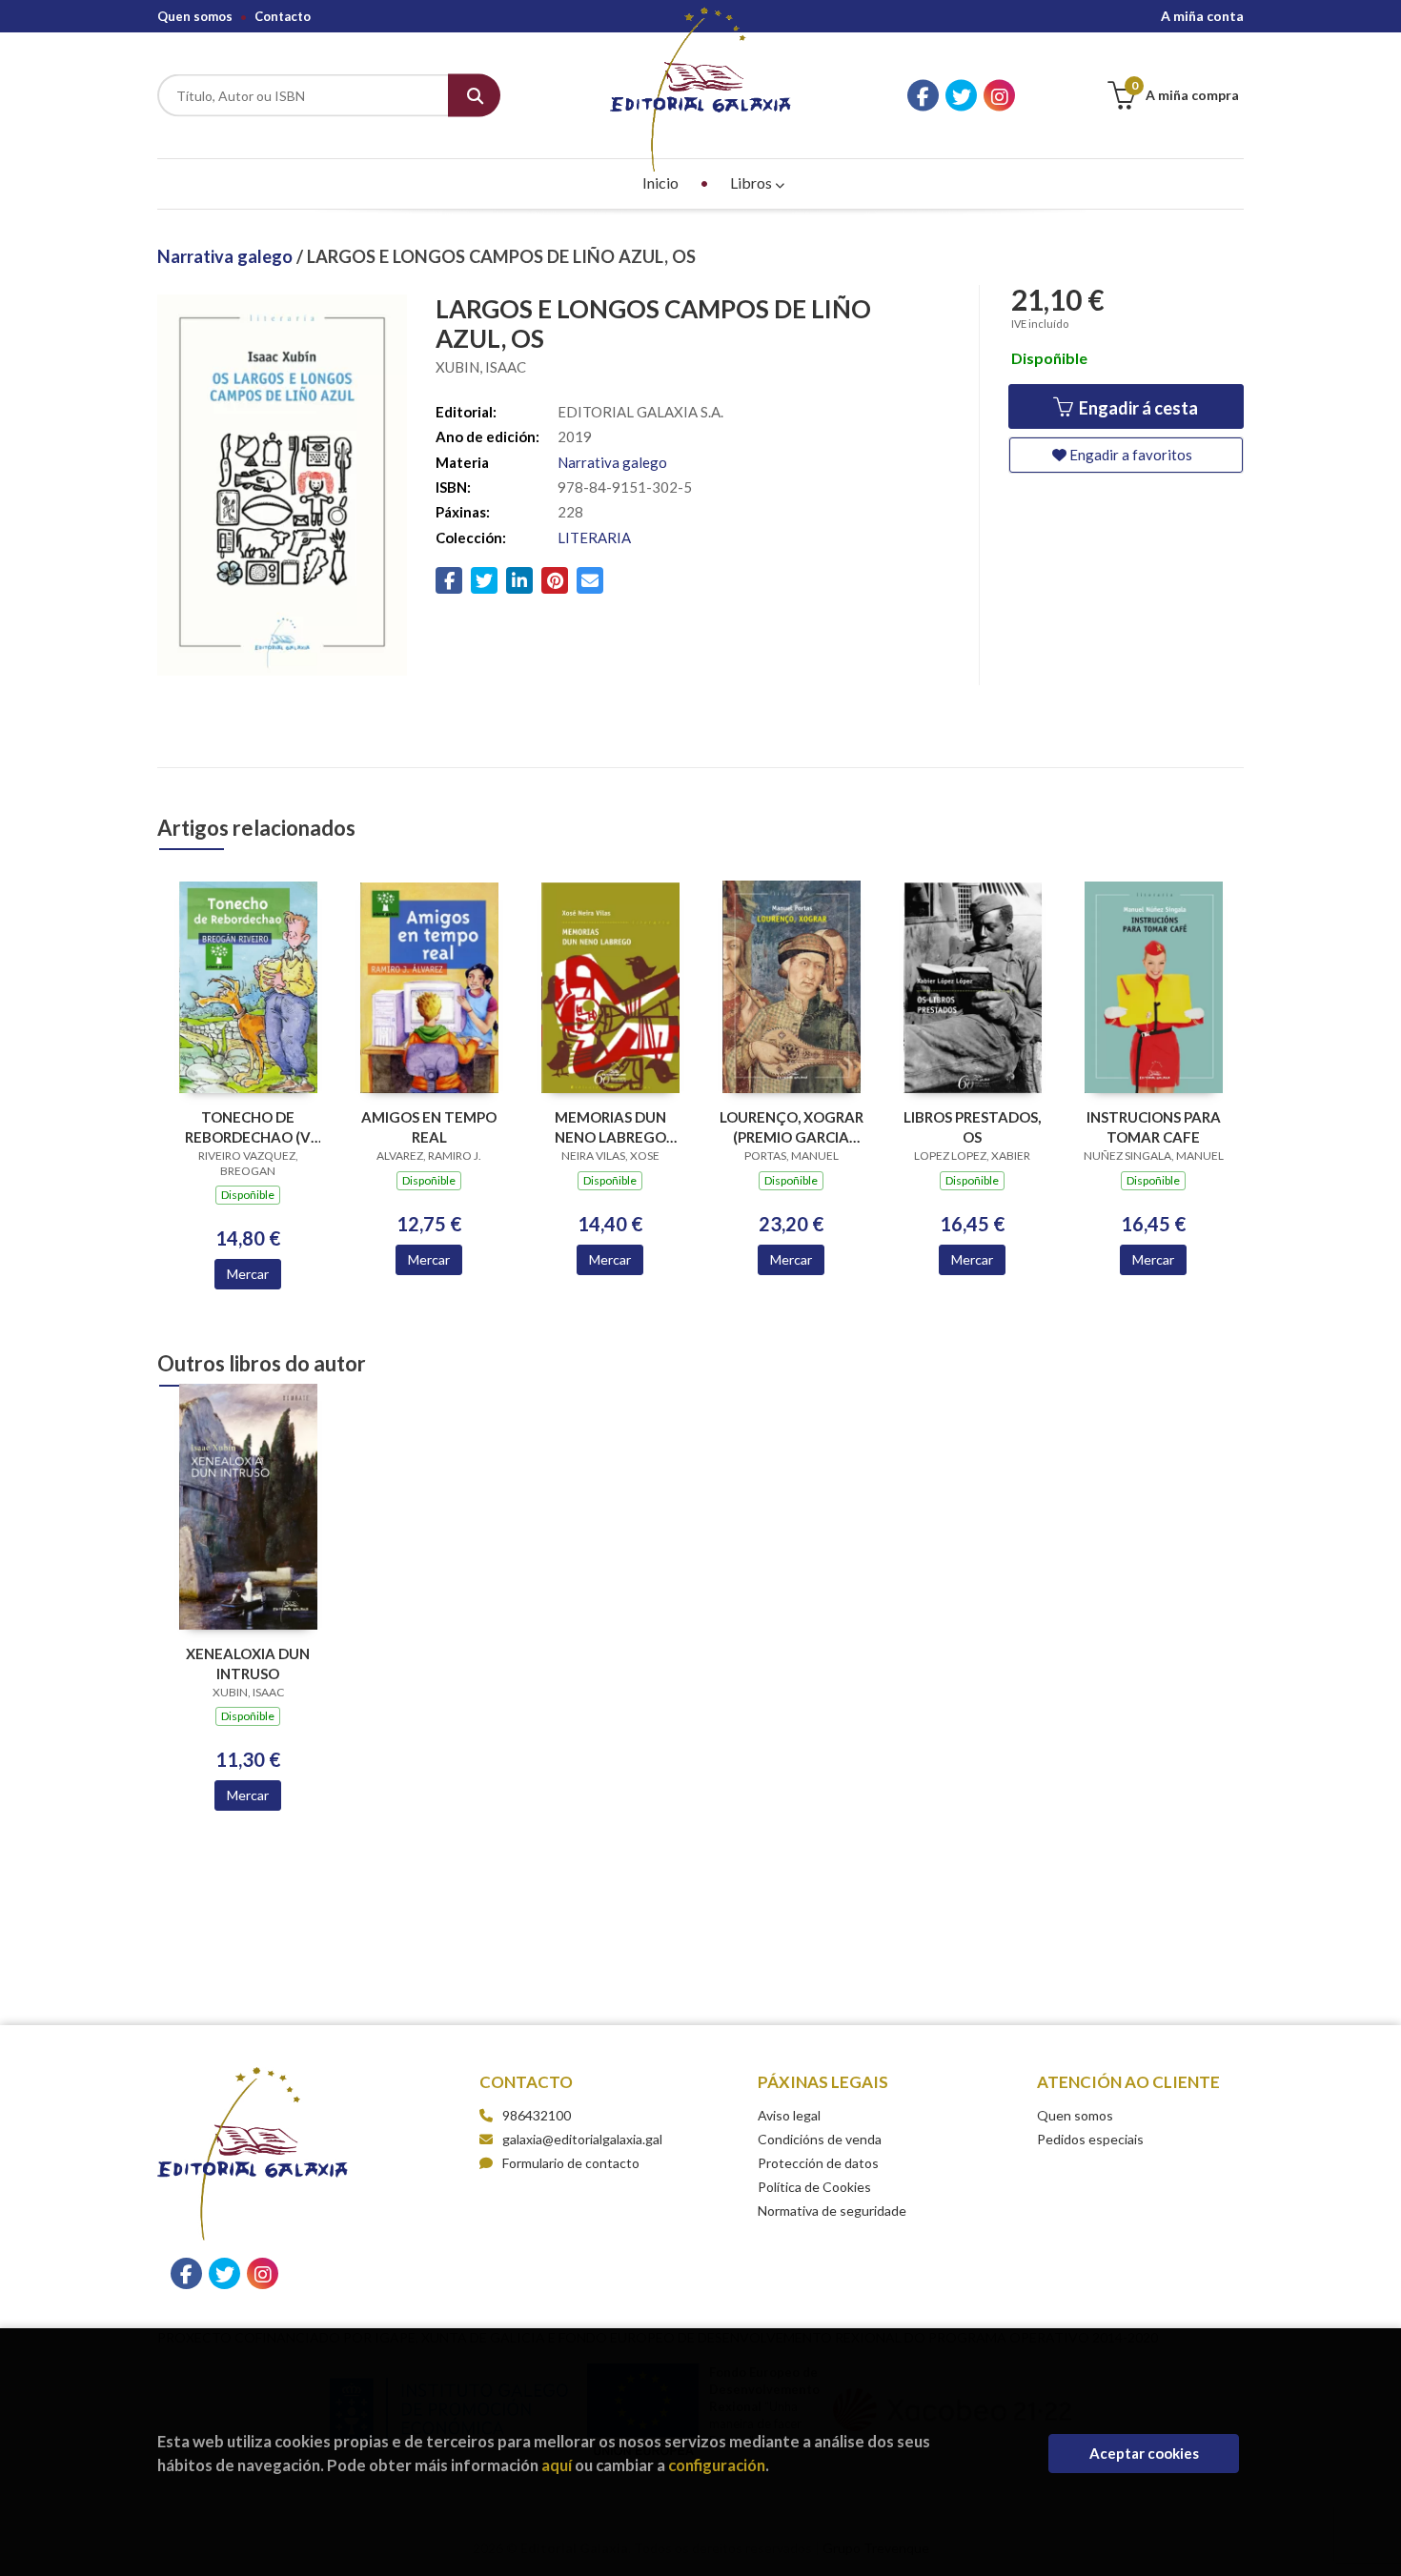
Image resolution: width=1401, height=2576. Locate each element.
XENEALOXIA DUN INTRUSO (248, 1663)
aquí (557, 2465)
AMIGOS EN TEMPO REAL (429, 1127)
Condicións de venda (820, 2139)
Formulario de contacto (571, 2163)
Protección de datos (818, 2163)
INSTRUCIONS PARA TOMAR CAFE (1154, 1127)
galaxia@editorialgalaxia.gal (582, 2139)
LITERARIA (594, 538)
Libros (752, 183)
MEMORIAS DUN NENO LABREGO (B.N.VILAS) (610, 1127)
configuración (717, 2465)
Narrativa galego (227, 256)
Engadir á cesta (1137, 408)
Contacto (283, 16)
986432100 (537, 2115)
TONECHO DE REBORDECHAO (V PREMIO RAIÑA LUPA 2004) (248, 1127)
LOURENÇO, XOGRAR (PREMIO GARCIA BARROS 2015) (792, 1127)
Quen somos (195, 16)
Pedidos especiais (1090, 2139)
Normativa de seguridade (832, 2211)
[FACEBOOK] (923, 96)
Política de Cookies (814, 2187)
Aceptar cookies (1144, 2453)
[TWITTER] (961, 96)
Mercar (248, 1274)
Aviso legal (789, 2115)
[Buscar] (474, 96)
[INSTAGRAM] (999, 96)
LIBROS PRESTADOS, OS (972, 1127)
